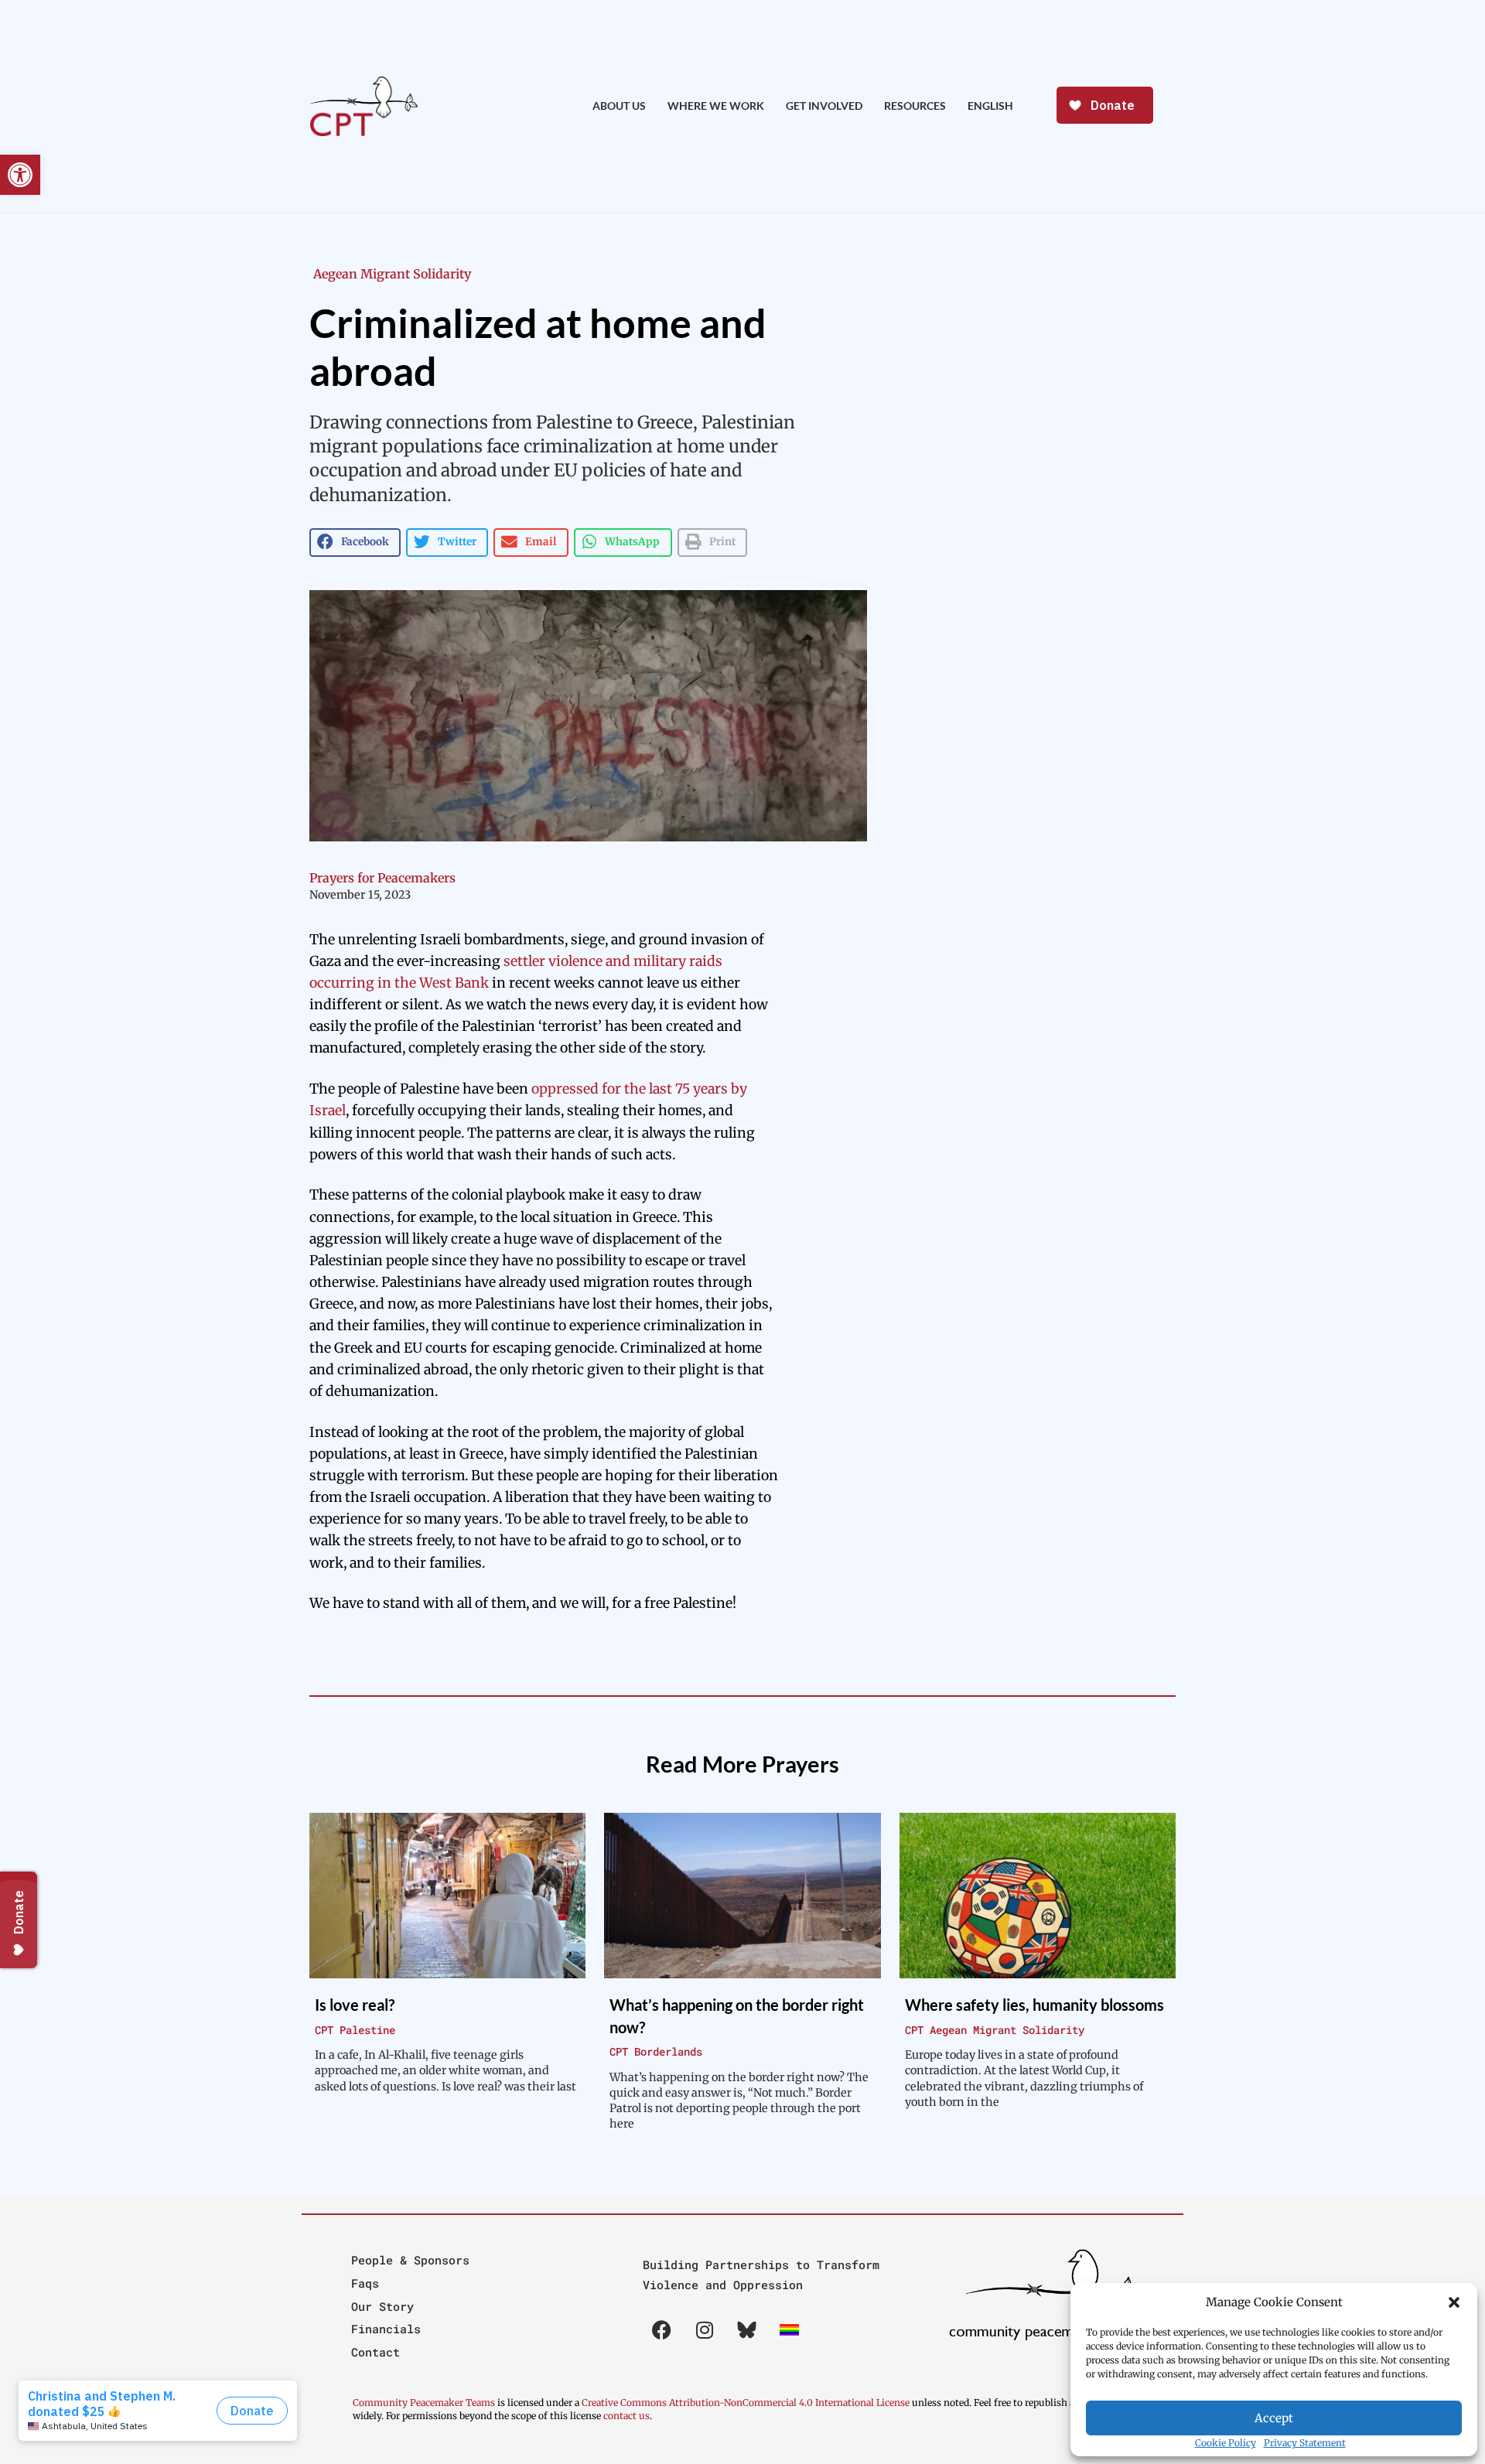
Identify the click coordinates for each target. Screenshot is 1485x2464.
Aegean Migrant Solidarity (392, 274)
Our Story (382, 2306)
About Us (619, 106)
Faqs (365, 2283)
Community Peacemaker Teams (425, 2403)
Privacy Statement (1305, 2443)
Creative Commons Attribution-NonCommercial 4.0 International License (746, 2403)
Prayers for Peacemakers (382, 878)
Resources (915, 106)
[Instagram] (705, 2330)
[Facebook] (662, 2330)
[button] (1454, 2302)
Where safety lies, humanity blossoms (1034, 2005)
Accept (1274, 2418)
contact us (626, 2416)
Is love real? (355, 2005)
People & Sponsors (410, 2260)
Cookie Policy (1226, 2443)
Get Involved (824, 106)
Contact (376, 2352)
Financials (386, 2329)
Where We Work (716, 106)
